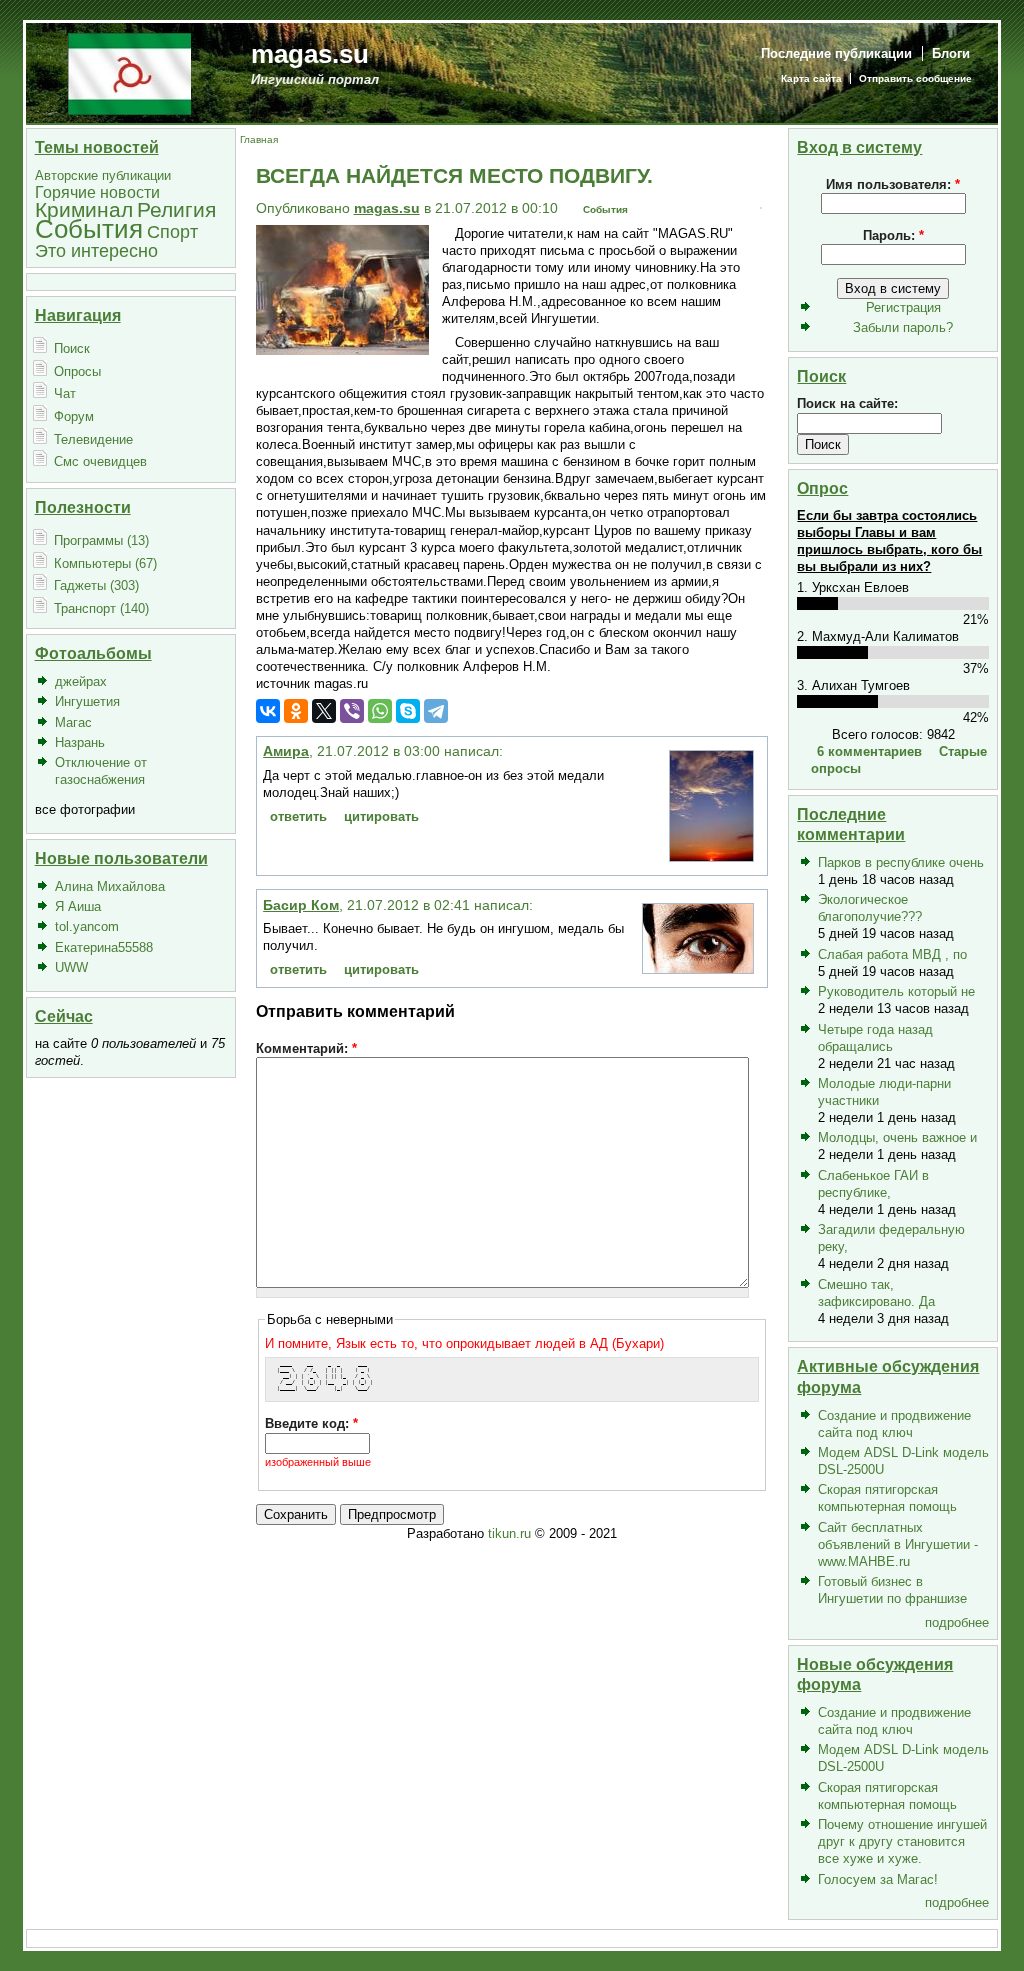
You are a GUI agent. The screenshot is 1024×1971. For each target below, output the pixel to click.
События (89, 229)
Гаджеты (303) (96, 585)
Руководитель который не (896, 991)
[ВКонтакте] (268, 711)
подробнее (957, 1622)
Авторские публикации (103, 175)
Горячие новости (97, 192)
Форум (74, 416)
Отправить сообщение (915, 78)
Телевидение (93, 439)
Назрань (80, 742)
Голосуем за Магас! (878, 1879)
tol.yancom (87, 926)
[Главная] (129, 72)
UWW (71, 967)
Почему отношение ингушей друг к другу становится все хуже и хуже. (902, 1841)
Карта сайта (811, 78)
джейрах (81, 681)
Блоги (951, 53)
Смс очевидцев (100, 461)
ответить (298, 816)
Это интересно (96, 250)
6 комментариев (869, 751)
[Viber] (352, 711)
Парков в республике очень (901, 862)
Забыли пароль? (903, 327)
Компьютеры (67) (105, 563)
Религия (176, 209)
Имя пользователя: (893, 184)
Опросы (77, 371)
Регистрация (903, 307)
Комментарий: (306, 1048)
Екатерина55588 (104, 947)
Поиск (72, 348)
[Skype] (408, 711)
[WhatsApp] (380, 711)
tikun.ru (509, 1533)
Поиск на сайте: (847, 403)
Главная (259, 139)
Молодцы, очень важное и (897, 1137)
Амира (286, 751)
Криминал (84, 209)
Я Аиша (78, 906)
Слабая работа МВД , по (892, 954)
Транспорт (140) (101, 608)
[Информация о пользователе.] (711, 856)
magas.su (310, 54)
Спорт (172, 231)
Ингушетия (87, 701)
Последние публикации (836, 53)
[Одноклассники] (296, 711)
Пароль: (893, 235)
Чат (65, 393)
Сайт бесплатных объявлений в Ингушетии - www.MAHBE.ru (898, 1544)
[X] (324, 711)
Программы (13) (101, 540)
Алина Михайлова (110, 886)
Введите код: (311, 1423)
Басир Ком (301, 905)
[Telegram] (436, 711)
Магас (73, 722)
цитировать (381, 816)
